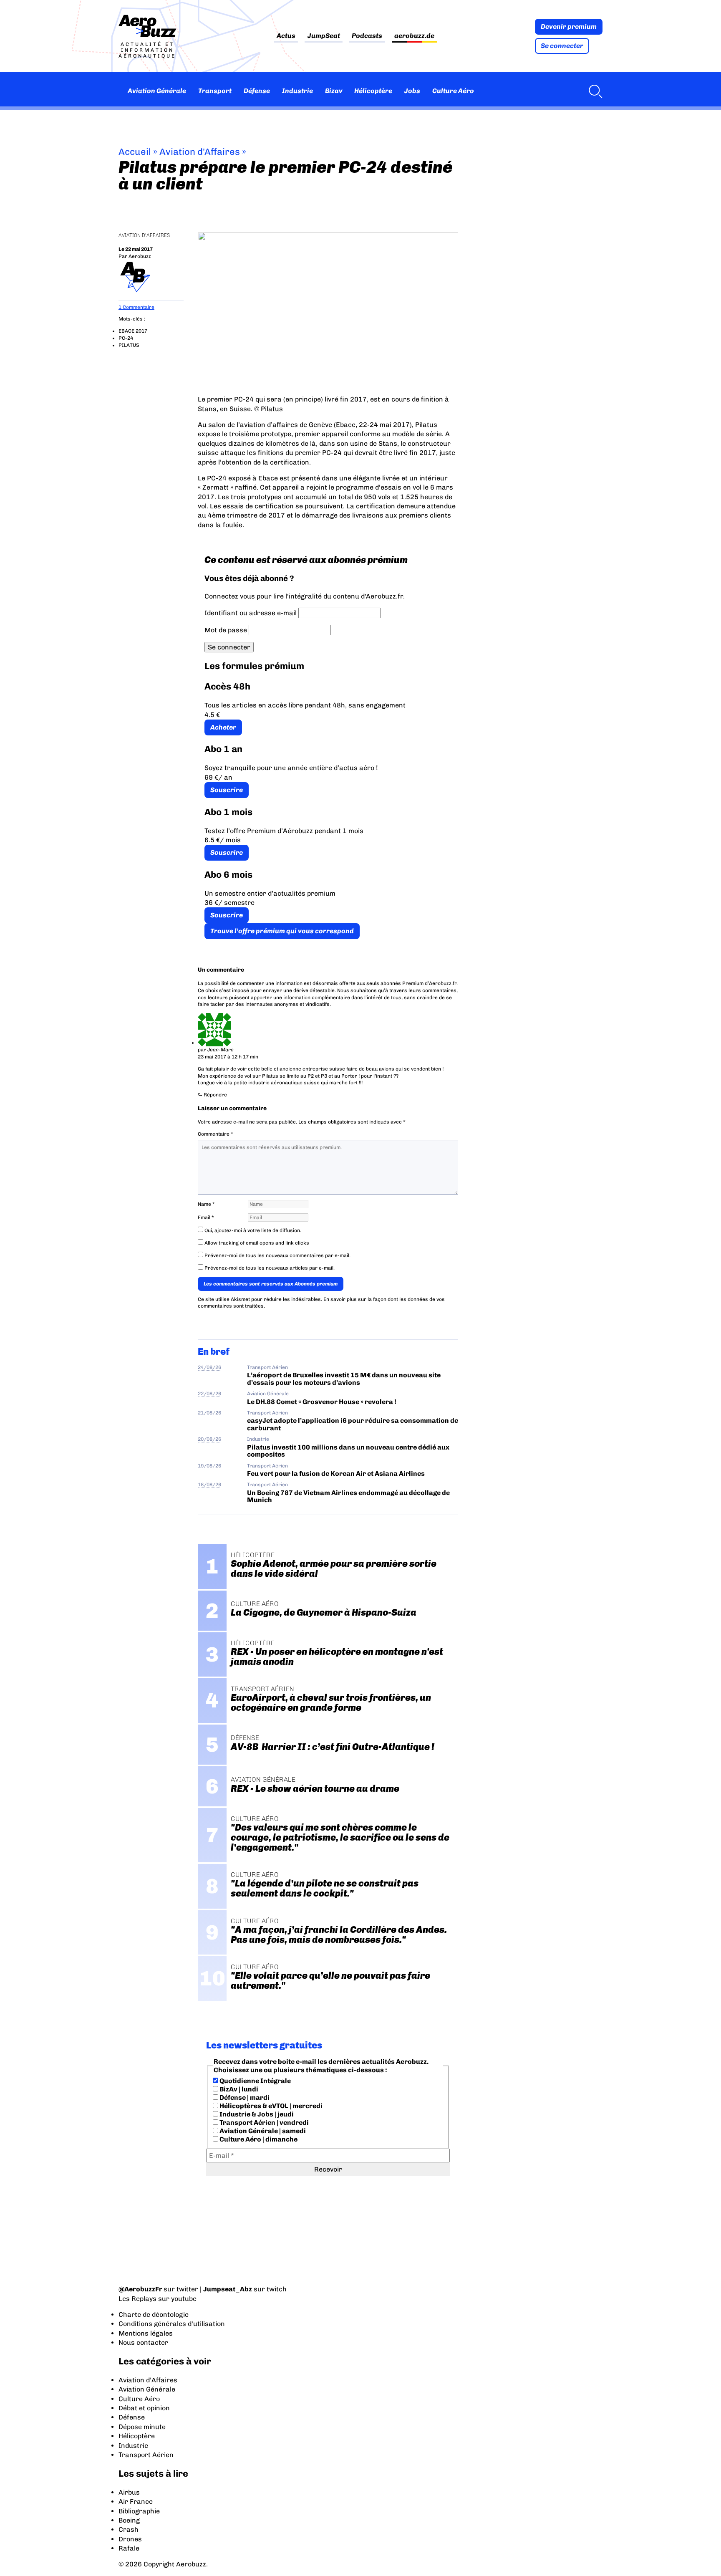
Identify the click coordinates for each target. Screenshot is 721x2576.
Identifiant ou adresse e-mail (251, 613)
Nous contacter (143, 2342)
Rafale (129, 2548)
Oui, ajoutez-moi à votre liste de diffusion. (252, 1230)
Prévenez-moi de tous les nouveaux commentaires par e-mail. (277, 1255)
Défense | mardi (244, 2097)
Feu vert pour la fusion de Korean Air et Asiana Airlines (336, 1474)
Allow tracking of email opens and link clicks (256, 1243)
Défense (257, 91)
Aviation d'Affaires (200, 152)
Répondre (215, 1095)
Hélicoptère (373, 91)
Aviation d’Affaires (148, 2380)
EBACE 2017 (133, 331)
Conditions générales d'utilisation (172, 2324)
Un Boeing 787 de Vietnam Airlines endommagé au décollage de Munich (348, 1496)
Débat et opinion (144, 2408)
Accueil (135, 152)
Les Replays (137, 2299)
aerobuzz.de (414, 36)
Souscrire (227, 790)
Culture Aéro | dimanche (258, 2139)
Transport (215, 91)
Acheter (223, 727)
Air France (136, 2501)
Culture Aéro (453, 91)
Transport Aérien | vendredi (263, 2123)
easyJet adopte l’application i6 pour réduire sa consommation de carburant (353, 1424)
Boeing (129, 2520)
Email (206, 1217)
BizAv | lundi (238, 2089)
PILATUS (129, 345)
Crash (129, 2529)
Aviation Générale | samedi (262, 2131)
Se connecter (562, 46)
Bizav (334, 91)
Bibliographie (139, 2511)
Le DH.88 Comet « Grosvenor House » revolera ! (322, 1402)
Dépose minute (142, 2427)
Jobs (412, 91)
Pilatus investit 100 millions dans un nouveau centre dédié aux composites (348, 1451)
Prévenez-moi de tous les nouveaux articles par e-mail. (270, 1268)
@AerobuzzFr (140, 2289)
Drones (130, 2539)
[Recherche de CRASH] (593, 91)
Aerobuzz (140, 256)
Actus (286, 36)
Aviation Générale (157, 91)
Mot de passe (226, 630)
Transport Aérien (267, 1367)
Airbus (129, 2492)
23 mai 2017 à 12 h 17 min (228, 1057)
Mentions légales (146, 2333)
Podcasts (367, 36)
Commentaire (216, 1134)
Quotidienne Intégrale (255, 2081)
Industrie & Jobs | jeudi (256, 2114)
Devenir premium (569, 27)
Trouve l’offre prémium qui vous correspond (282, 931)
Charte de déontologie (154, 2315)
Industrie (297, 91)
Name (206, 1204)
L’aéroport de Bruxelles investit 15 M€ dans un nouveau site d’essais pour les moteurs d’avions (344, 1379)
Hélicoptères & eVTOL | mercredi (270, 2106)
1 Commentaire (136, 307)
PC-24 (126, 338)
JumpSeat (324, 36)
